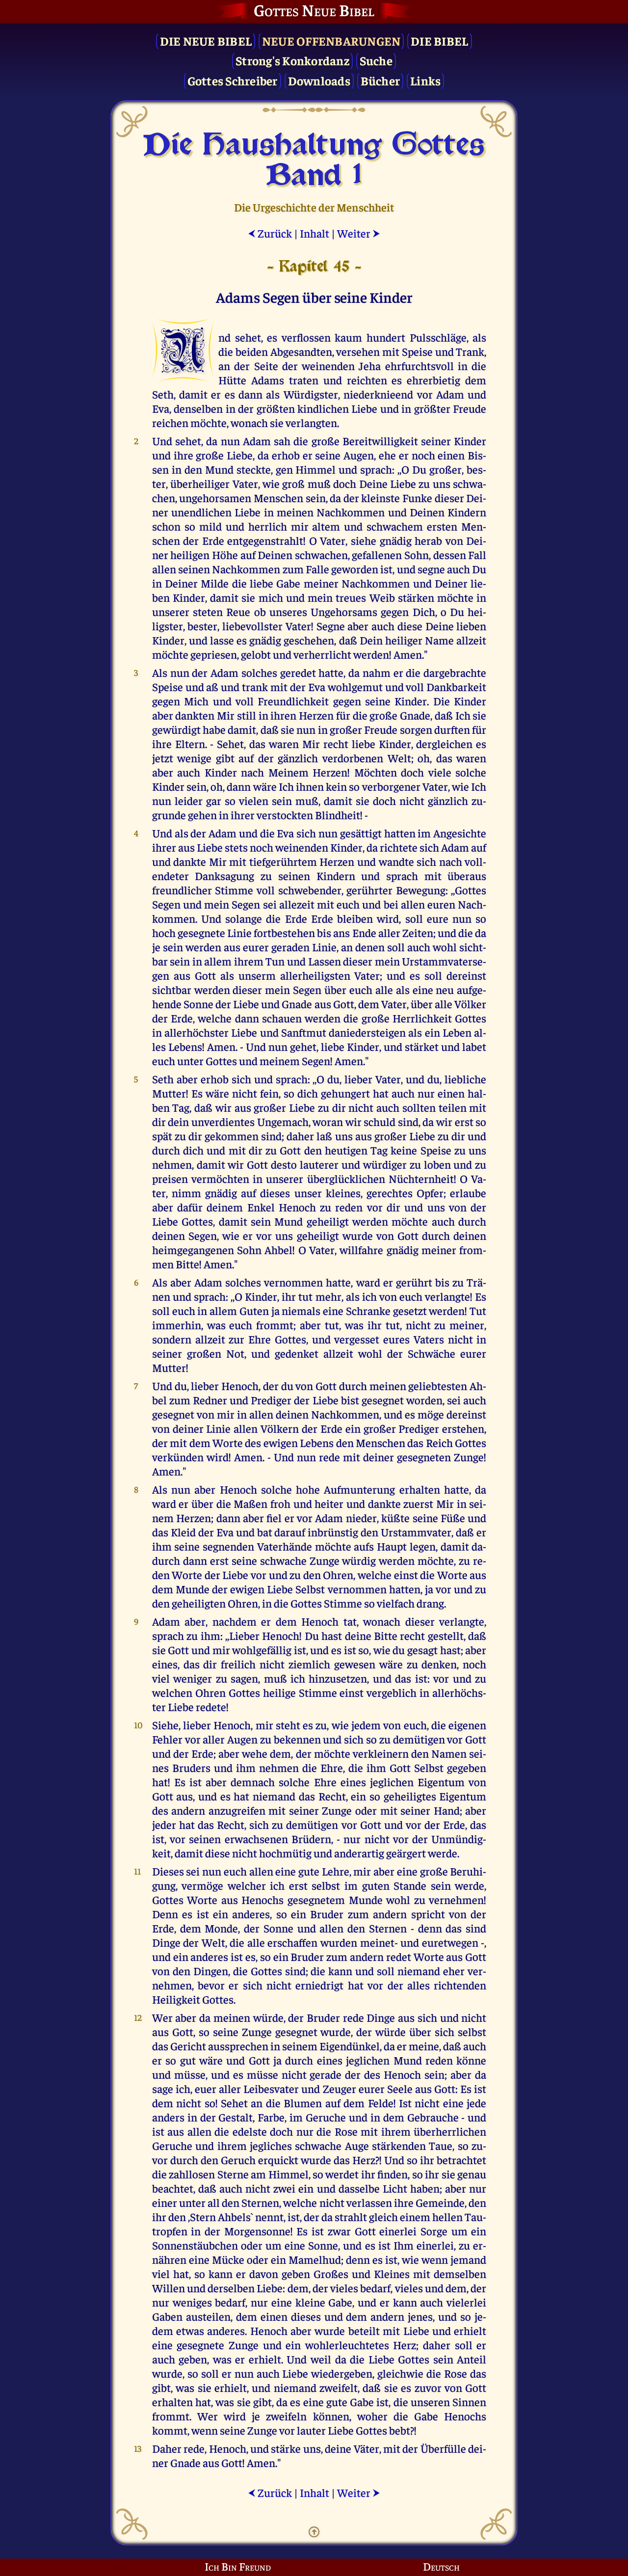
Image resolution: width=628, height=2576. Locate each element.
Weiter (359, 233)
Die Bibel (439, 40)
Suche (376, 60)
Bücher (380, 80)
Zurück (270, 233)
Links (425, 80)
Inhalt (314, 233)
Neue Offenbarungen (331, 40)
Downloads (319, 80)
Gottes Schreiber (233, 80)
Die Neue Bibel (206, 40)
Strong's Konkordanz (292, 60)
